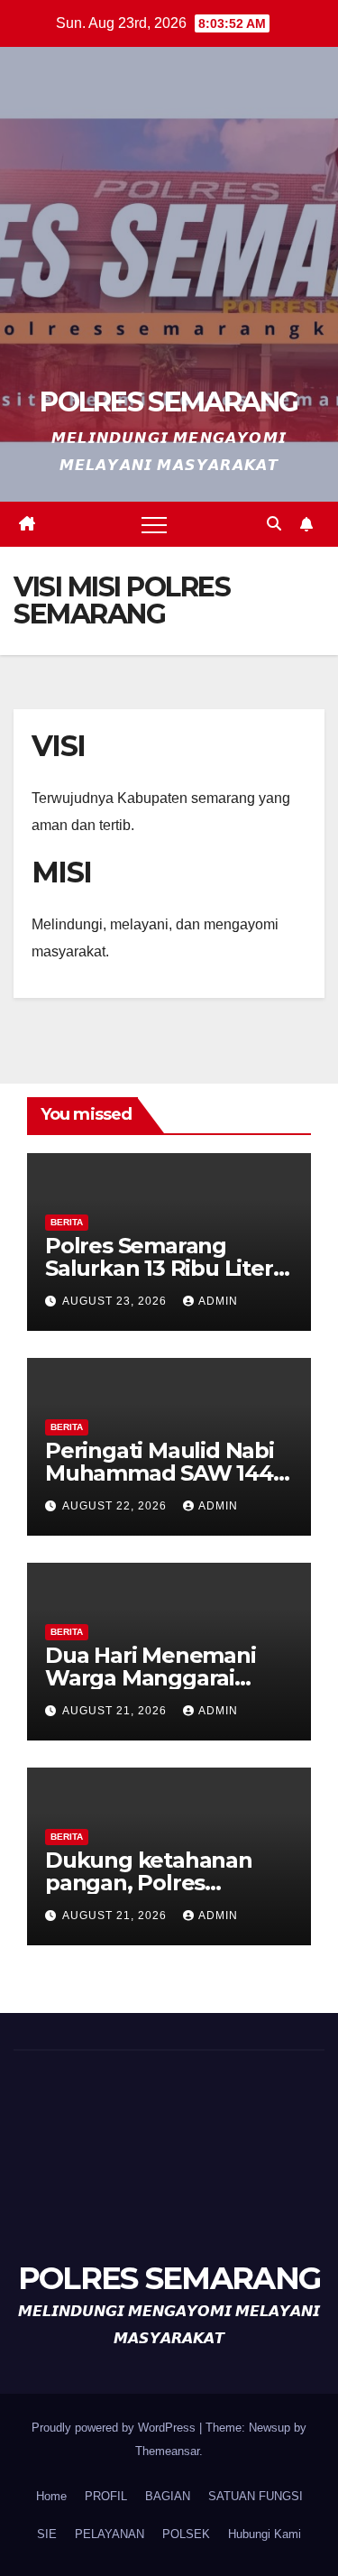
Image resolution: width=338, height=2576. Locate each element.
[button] (274, 524)
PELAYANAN (110, 2534)
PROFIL (106, 2496)
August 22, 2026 (116, 1506)
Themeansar (167, 2451)
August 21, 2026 (116, 1711)
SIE (47, 2534)
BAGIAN (168, 2496)
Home (51, 2496)
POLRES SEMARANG (169, 402)
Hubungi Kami (265, 2534)
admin (218, 1301)
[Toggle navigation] (154, 524)
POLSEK (186, 2534)
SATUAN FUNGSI (256, 2496)
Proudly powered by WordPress (115, 2428)
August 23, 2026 (116, 1301)
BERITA (67, 1222)
